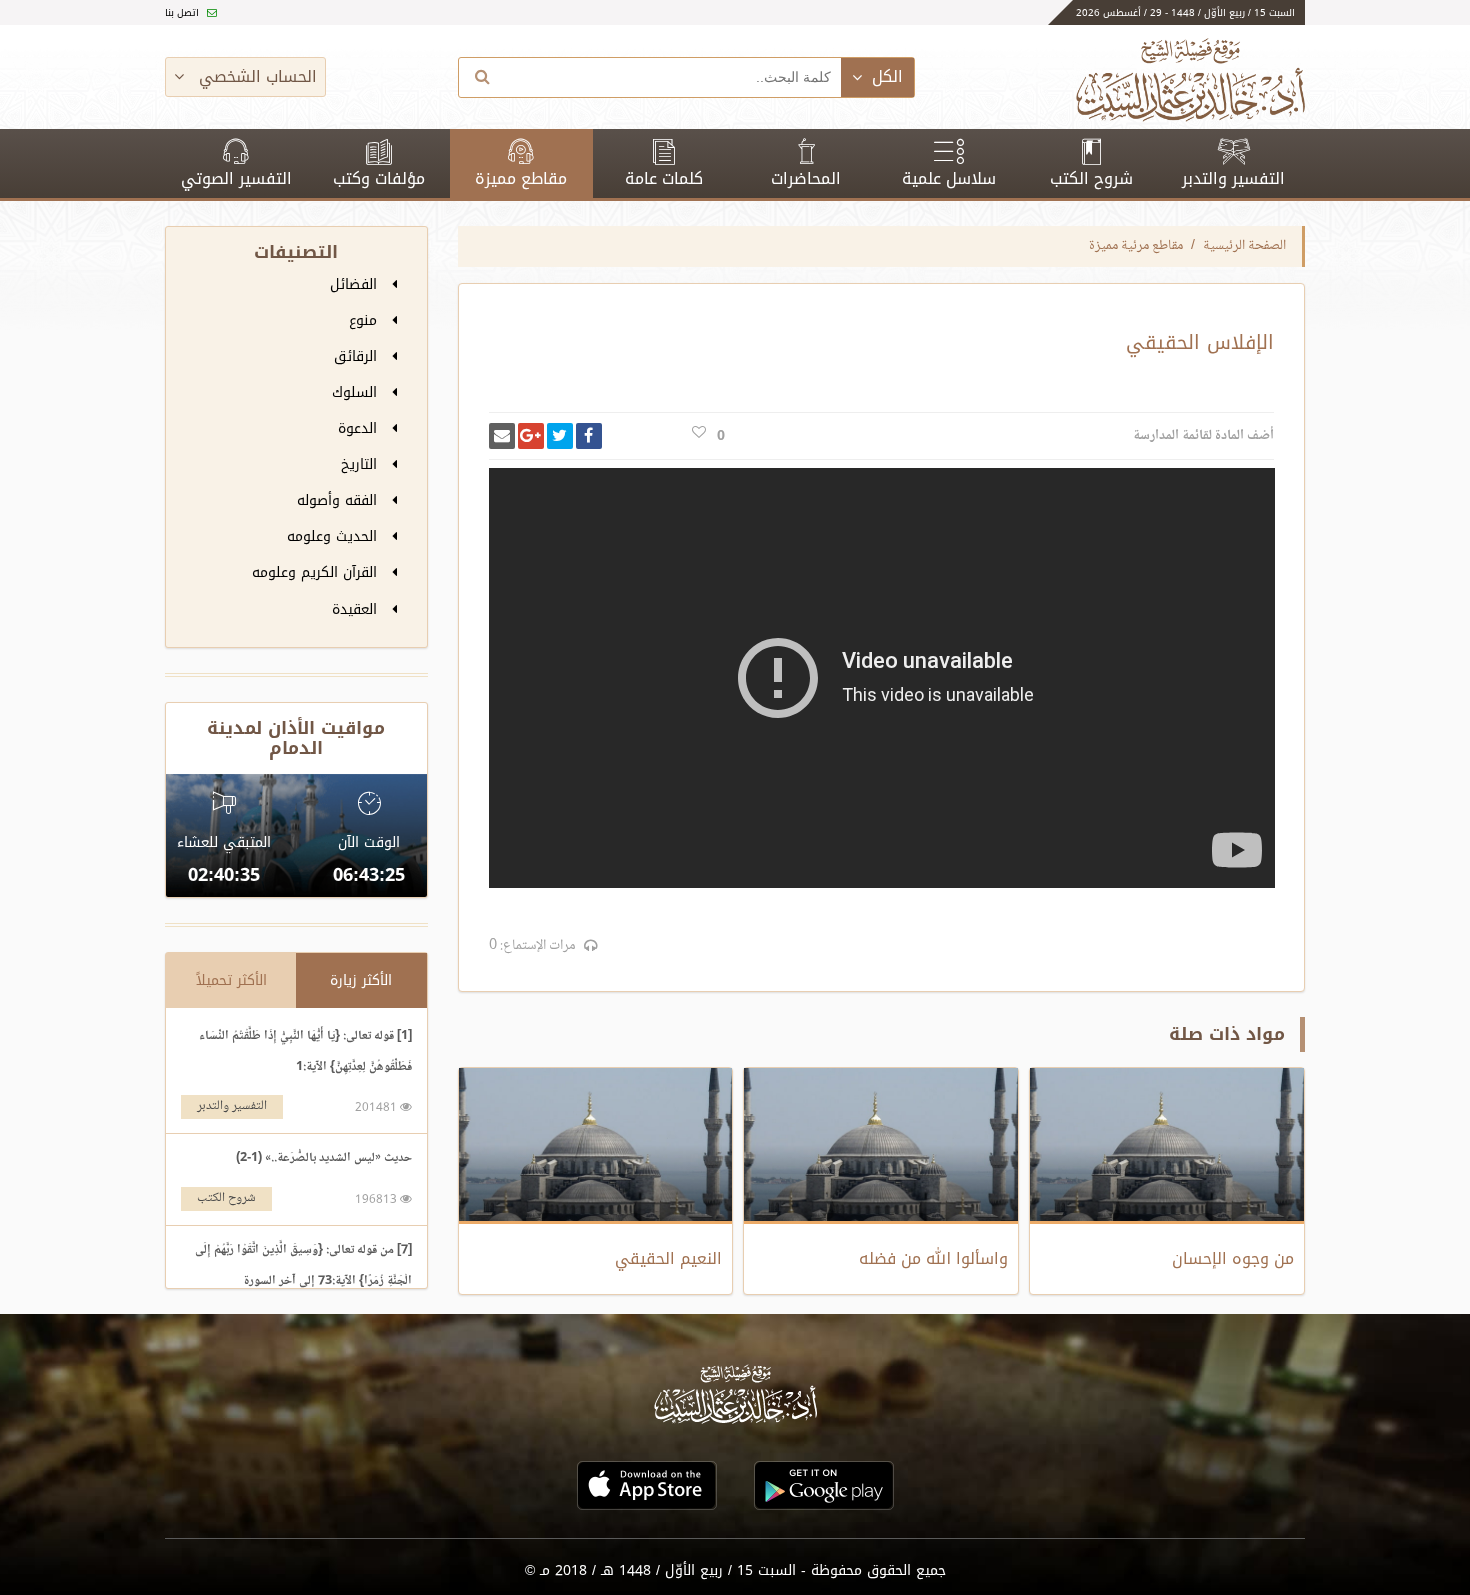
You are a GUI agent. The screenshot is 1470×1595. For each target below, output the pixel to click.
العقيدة (357, 609)
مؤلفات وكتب (379, 178)
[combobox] (674, 77)
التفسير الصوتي (236, 178)
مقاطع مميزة (521, 178)
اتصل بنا (183, 12)
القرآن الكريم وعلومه (317, 572)
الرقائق (358, 356)
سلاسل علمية (949, 178)
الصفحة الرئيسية (1244, 246)
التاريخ (361, 464)
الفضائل (356, 284)
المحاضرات (806, 178)
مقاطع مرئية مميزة (1136, 246)
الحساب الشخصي (255, 76)
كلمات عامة (664, 178)
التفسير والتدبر (1233, 178)
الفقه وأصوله (339, 500)
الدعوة (360, 428)
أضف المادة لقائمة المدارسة (1203, 436)
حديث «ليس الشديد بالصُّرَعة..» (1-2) (324, 1158)
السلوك (357, 392)
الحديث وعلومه (334, 536)
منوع (365, 320)
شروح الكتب (1091, 178)
